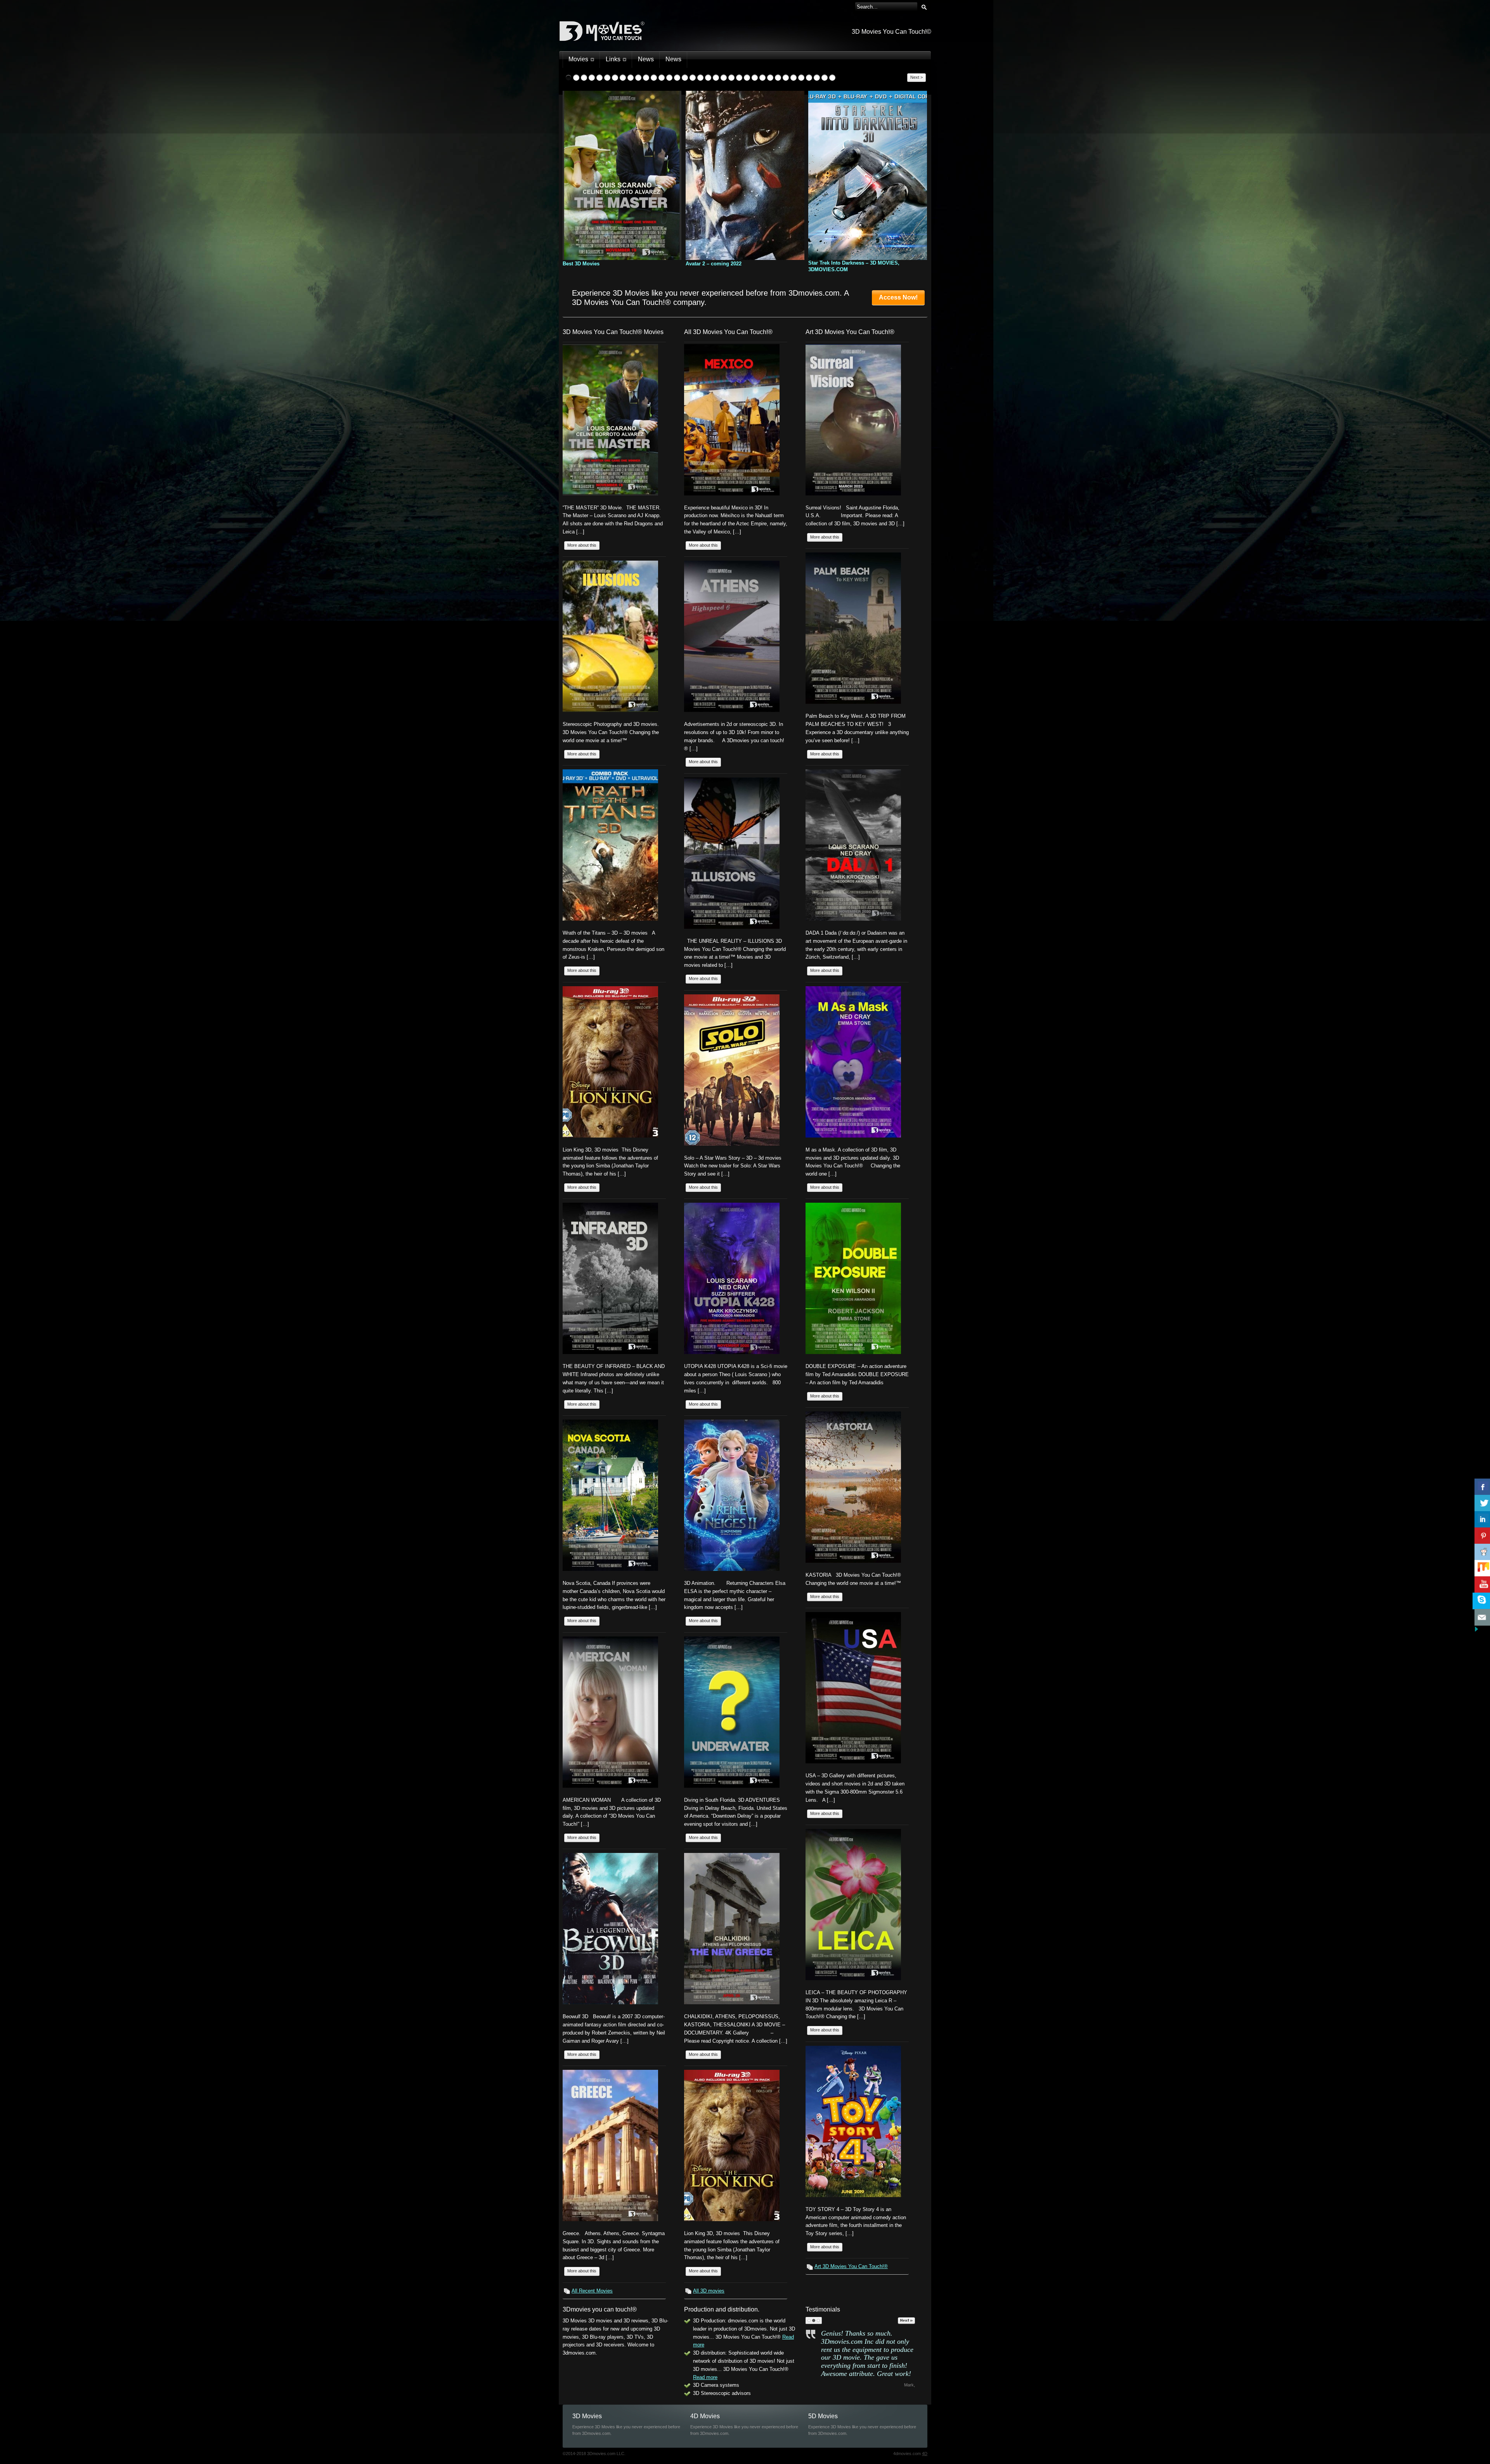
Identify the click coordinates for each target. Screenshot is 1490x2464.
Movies (578, 59)
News (646, 59)
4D (925, 2454)
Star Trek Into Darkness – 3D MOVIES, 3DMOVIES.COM (854, 266)
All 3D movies (709, 2291)
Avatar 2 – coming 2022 (714, 264)
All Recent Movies (592, 2291)
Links (613, 59)
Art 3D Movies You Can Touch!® (851, 2266)
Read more (705, 2377)
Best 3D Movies (581, 264)
